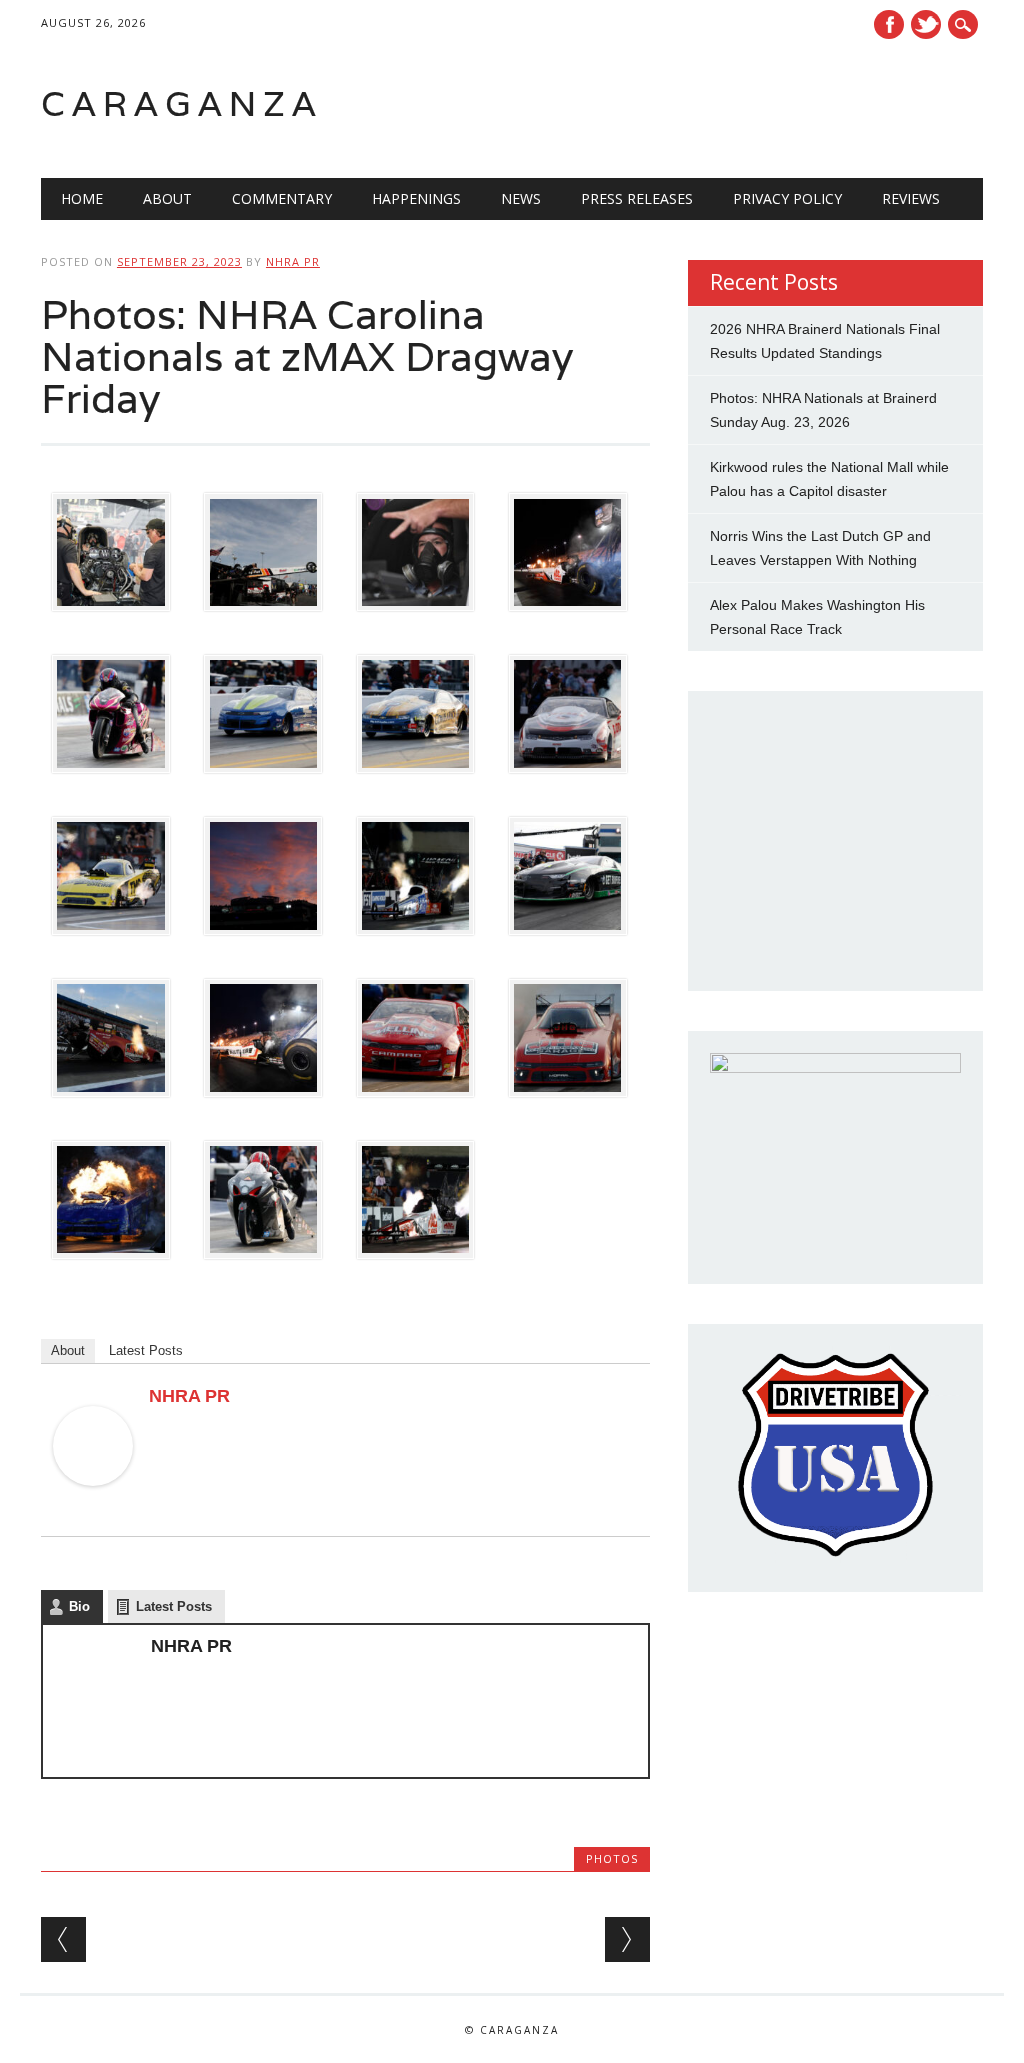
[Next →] (627, 1939)
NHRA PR (293, 261)
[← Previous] (63, 1939)
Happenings (416, 198)
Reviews (911, 198)
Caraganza (182, 103)
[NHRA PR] (93, 1505)
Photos (612, 1858)
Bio (79, 1606)
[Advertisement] (729, 104)
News (521, 198)
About (167, 198)
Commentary (282, 198)
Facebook (889, 24)
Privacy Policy (787, 198)
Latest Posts (146, 1350)
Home (82, 198)
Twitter (926, 24)
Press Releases (637, 198)
